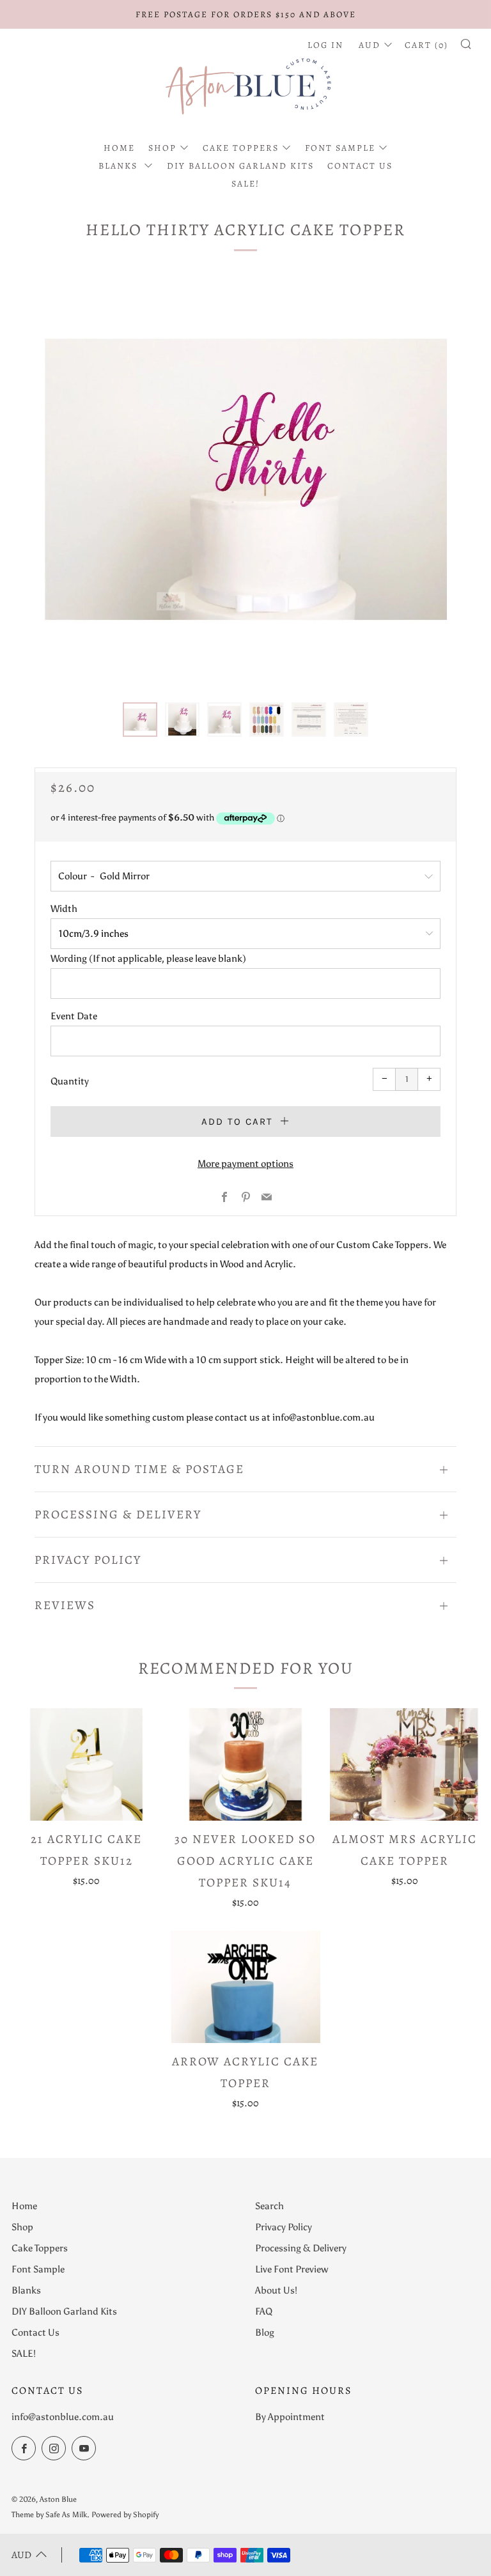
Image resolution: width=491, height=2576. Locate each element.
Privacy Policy (284, 2227)
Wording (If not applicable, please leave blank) (148, 959)
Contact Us (360, 166)
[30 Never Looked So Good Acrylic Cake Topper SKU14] (245, 1764)
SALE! (245, 184)
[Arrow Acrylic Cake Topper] (245, 1986)
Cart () (426, 45)
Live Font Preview (292, 2269)
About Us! (276, 2290)
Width (64, 909)
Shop (162, 148)
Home (119, 148)
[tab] (140, 720)
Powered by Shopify (125, 2515)
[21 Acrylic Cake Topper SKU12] (86, 1764)
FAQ (264, 2311)
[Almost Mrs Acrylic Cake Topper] (405, 1764)
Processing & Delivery (301, 2248)
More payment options (245, 1164)
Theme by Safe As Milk (49, 2515)
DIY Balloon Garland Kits (240, 166)
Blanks (120, 166)
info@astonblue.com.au (63, 2417)
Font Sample (340, 148)
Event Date (74, 1016)
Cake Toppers (241, 148)
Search (269, 2206)
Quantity (70, 1081)
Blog (265, 2333)
